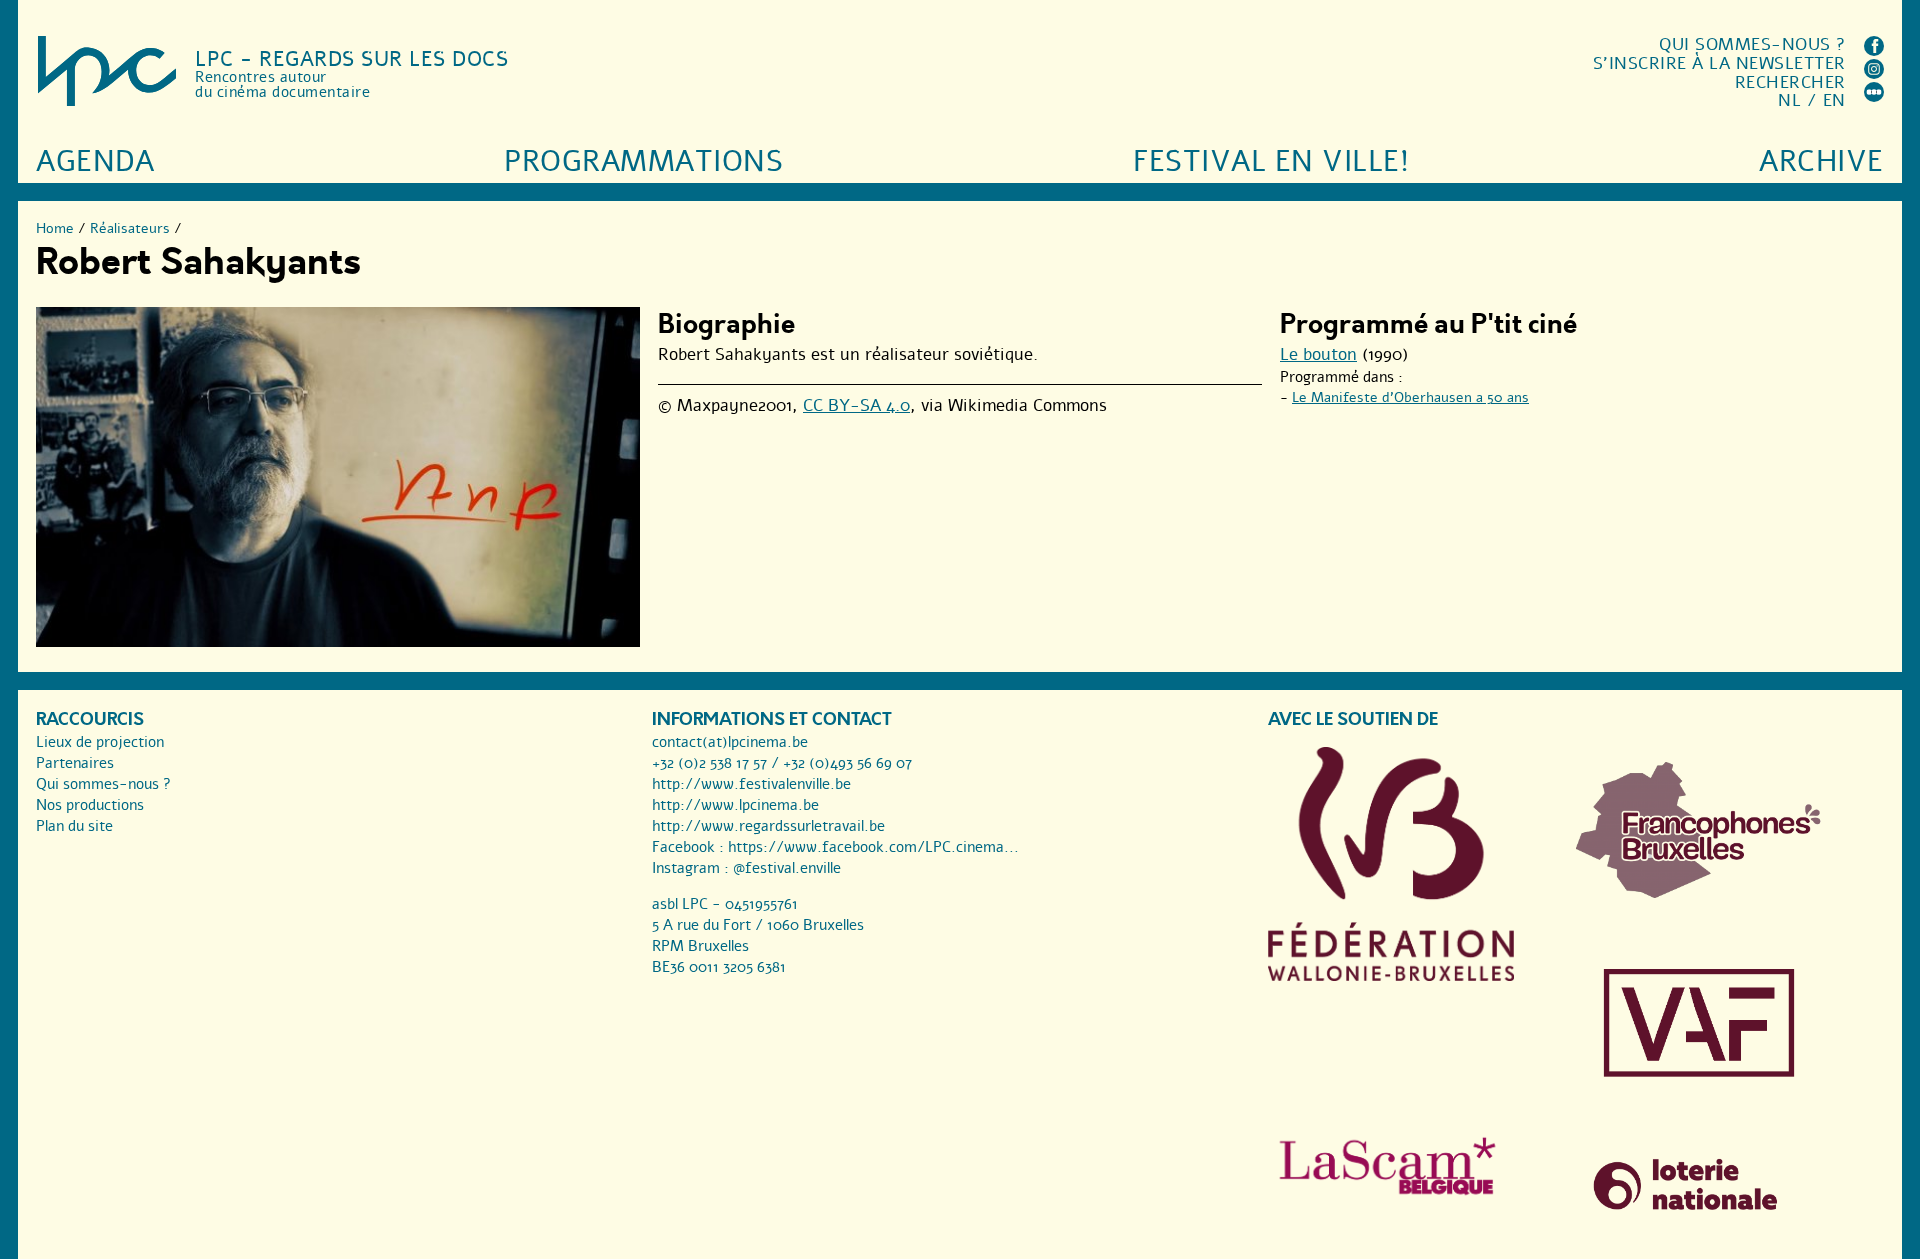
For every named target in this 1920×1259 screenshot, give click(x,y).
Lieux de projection (100, 742)
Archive (1821, 161)
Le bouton (1318, 354)
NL (1789, 100)
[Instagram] (1874, 73)
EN (1834, 100)
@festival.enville (787, 868)
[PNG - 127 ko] (1699, 893)
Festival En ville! (1271, 161)
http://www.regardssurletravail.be (768, 826)
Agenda (95, 161)
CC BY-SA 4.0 (856, 405)
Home (55, 228)
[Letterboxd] (1874, 96)
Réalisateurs (130, 228)
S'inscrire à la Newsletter (1719, 63)
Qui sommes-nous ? (1752, 44)
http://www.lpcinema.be (735, 805)
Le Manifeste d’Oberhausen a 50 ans (1410, 397)
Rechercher (1790, 82)
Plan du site (74, 826)
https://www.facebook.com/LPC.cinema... (873, 847)
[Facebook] (1874, 50)
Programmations (643, 161)
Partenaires (75, 763)
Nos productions (90, 805)
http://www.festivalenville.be (751, 784)
